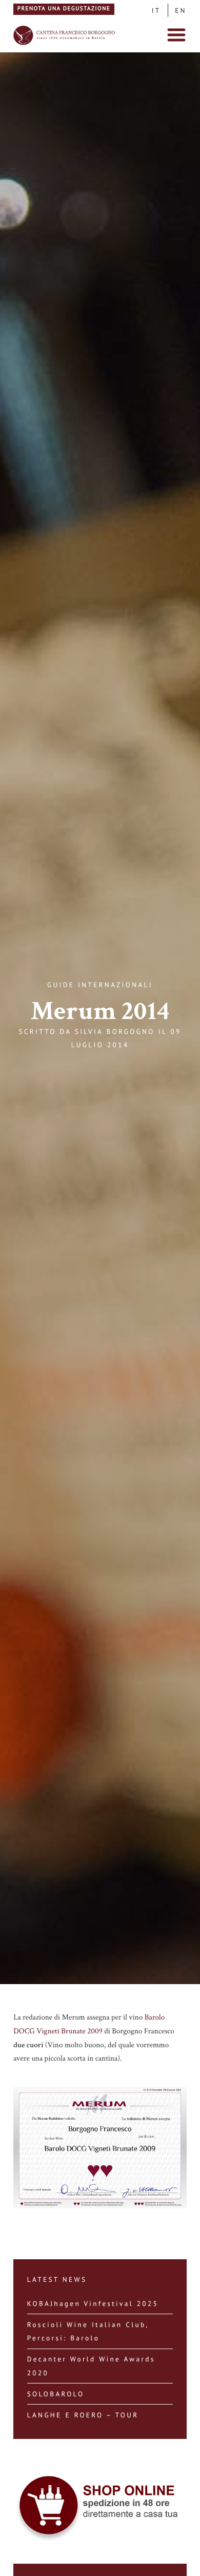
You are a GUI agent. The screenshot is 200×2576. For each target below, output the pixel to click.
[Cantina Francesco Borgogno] (65, 44)
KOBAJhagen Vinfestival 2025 (93, 2303)
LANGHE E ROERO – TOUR (83, 2415)
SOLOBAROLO (56, 2394)
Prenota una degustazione (64, 9)
